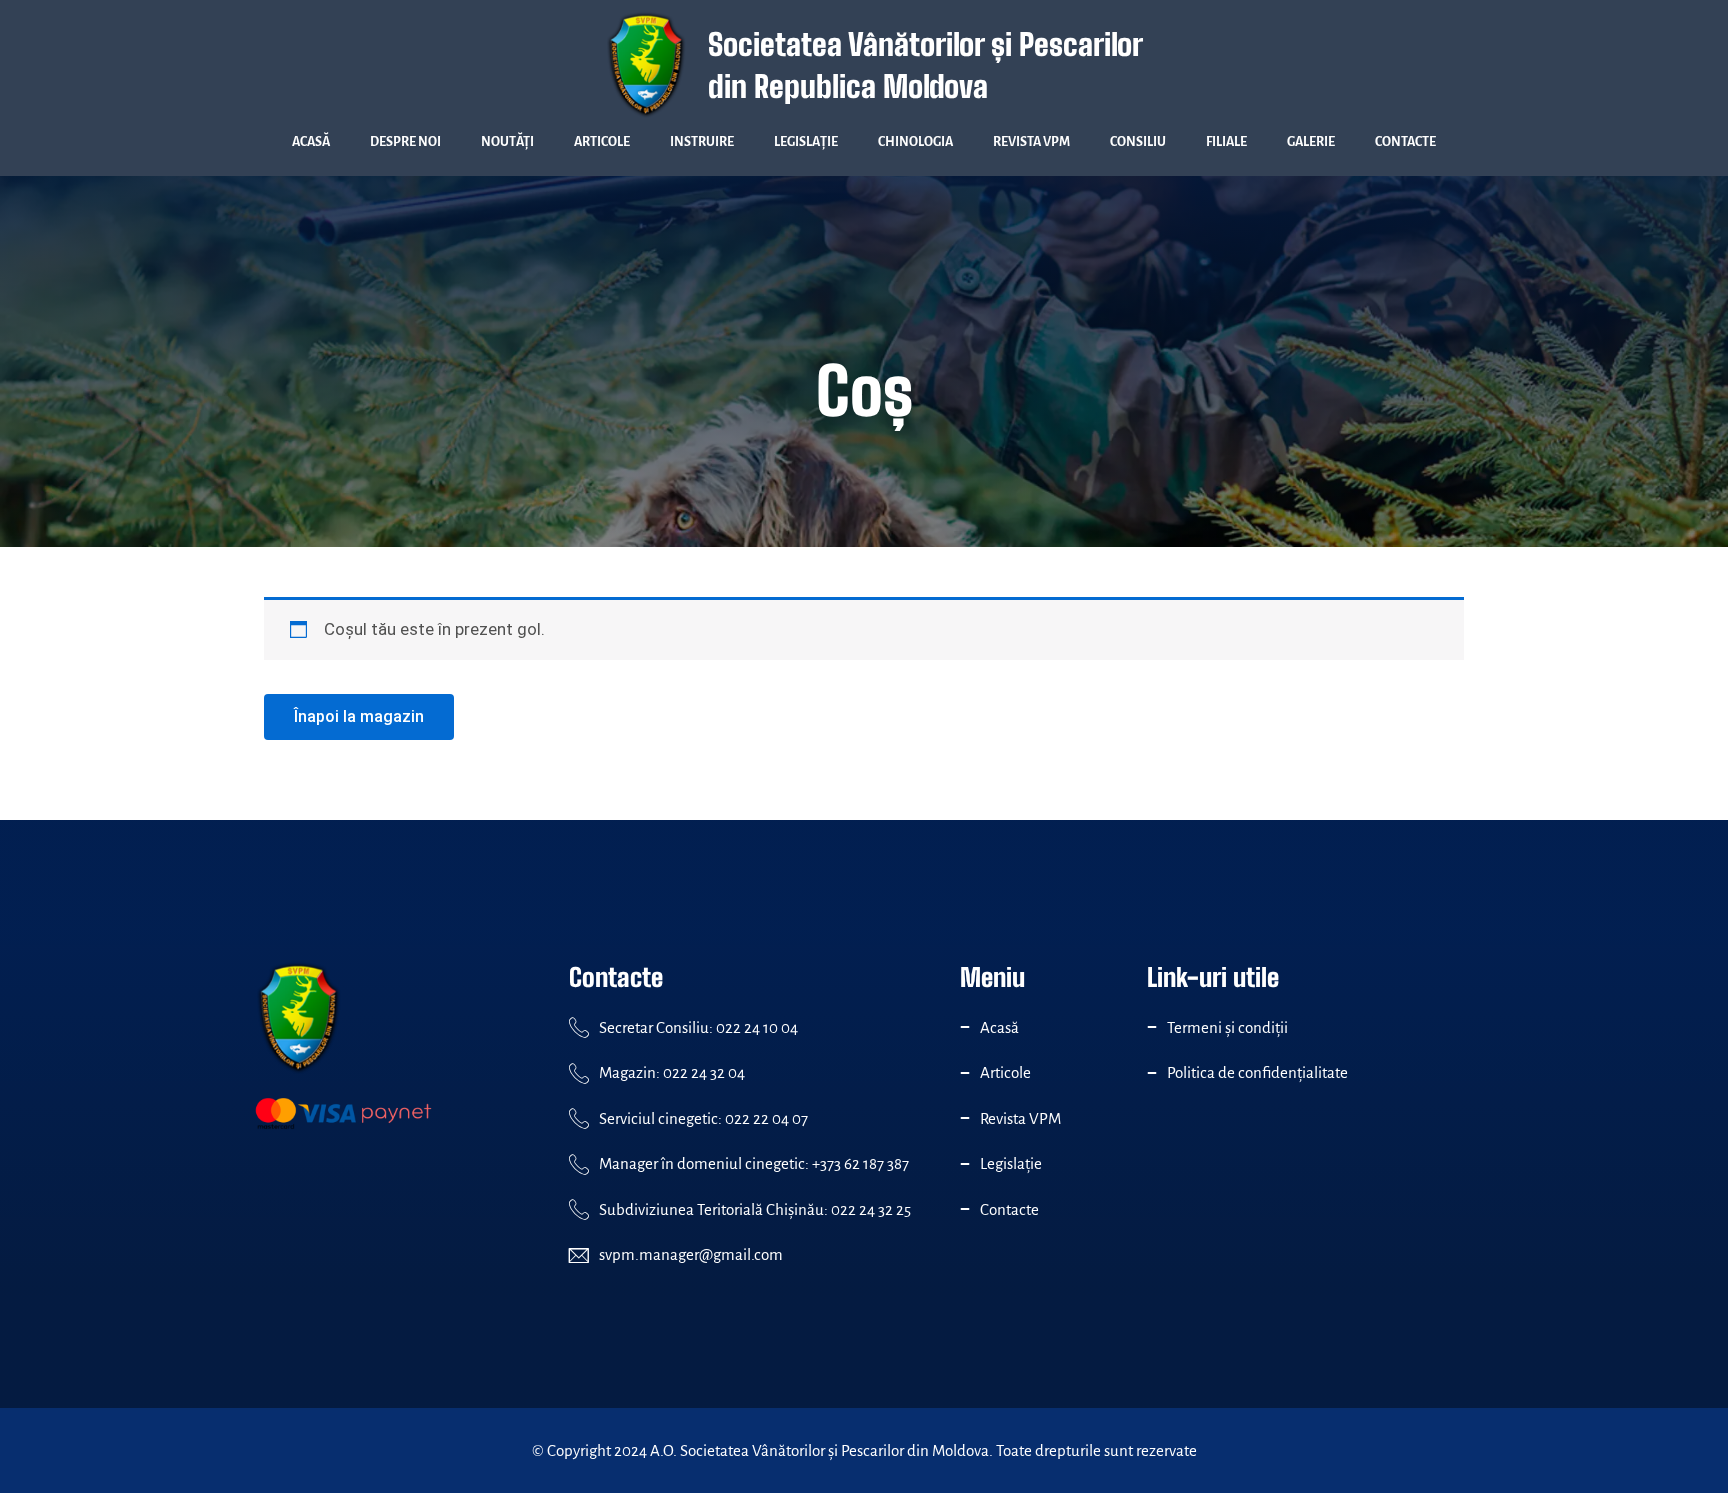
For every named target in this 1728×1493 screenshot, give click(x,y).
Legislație (806, 142)
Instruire (702, 142)
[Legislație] (965, 1164)
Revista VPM (1031, 142)
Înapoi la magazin (359, 716)
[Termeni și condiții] (1152, 1027)
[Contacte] (965, 1209)
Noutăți (507, 142)
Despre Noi (405, 142)
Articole (602, 142)
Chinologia (915, 142)
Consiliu (1138, 142)
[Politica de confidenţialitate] (1152, 1073)
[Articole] (965, 1073)
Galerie (1311, 142)
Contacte (1405, 142)
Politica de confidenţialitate (1257, 1072)
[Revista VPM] (965, 1118)
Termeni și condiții (1227, 1027)
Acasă (311, 142)
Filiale (1226, 142)
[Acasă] (965, 1027)
